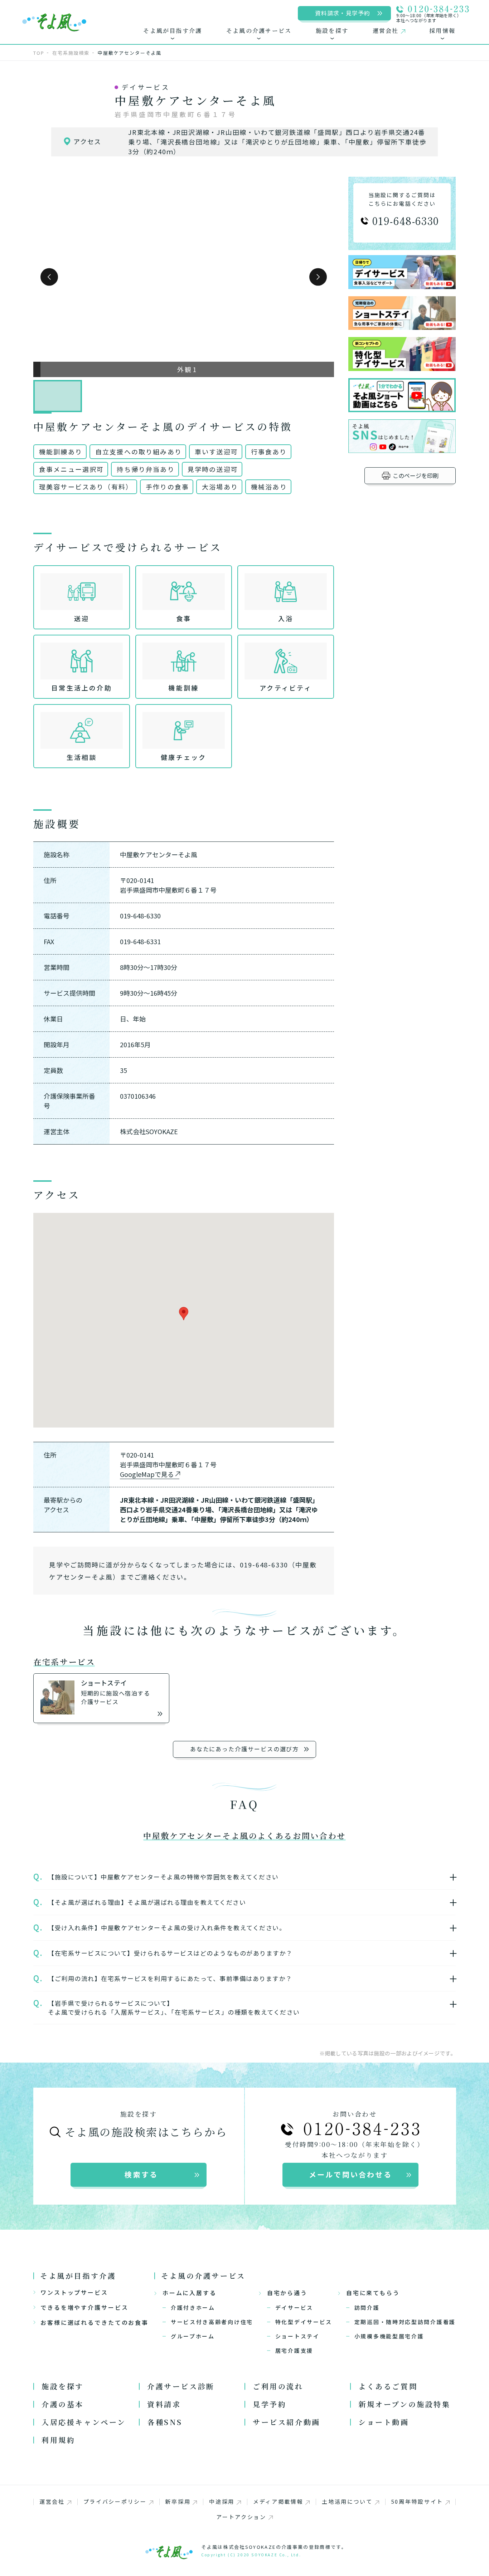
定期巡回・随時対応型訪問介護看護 (405, 2322)
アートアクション (241, 2517)
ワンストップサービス (74, 2292)
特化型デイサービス (304, 2322)
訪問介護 (367, 2307)
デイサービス (294, 2307)
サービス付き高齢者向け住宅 (212, 2322)
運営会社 (52, 2501)
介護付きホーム (193, 2307)
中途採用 (222, 2501)
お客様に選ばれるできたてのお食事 (95, 2322)
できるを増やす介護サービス (84, 2307)
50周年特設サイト (417, 2501)
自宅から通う (287, 2293)
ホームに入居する (190, 2293)
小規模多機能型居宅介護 (389, 2336)
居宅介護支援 (294, 2350)
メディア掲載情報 (278, 2501)
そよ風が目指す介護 (78, 2276)
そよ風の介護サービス (203, 2276)
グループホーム (193, 2336)
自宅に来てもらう (373, 2293)
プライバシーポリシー (115, 2501)
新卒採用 (178, 2501)
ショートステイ (297, 2336)
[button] (49, 277)
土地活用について (347, 2501)
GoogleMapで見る (147, 1474)
